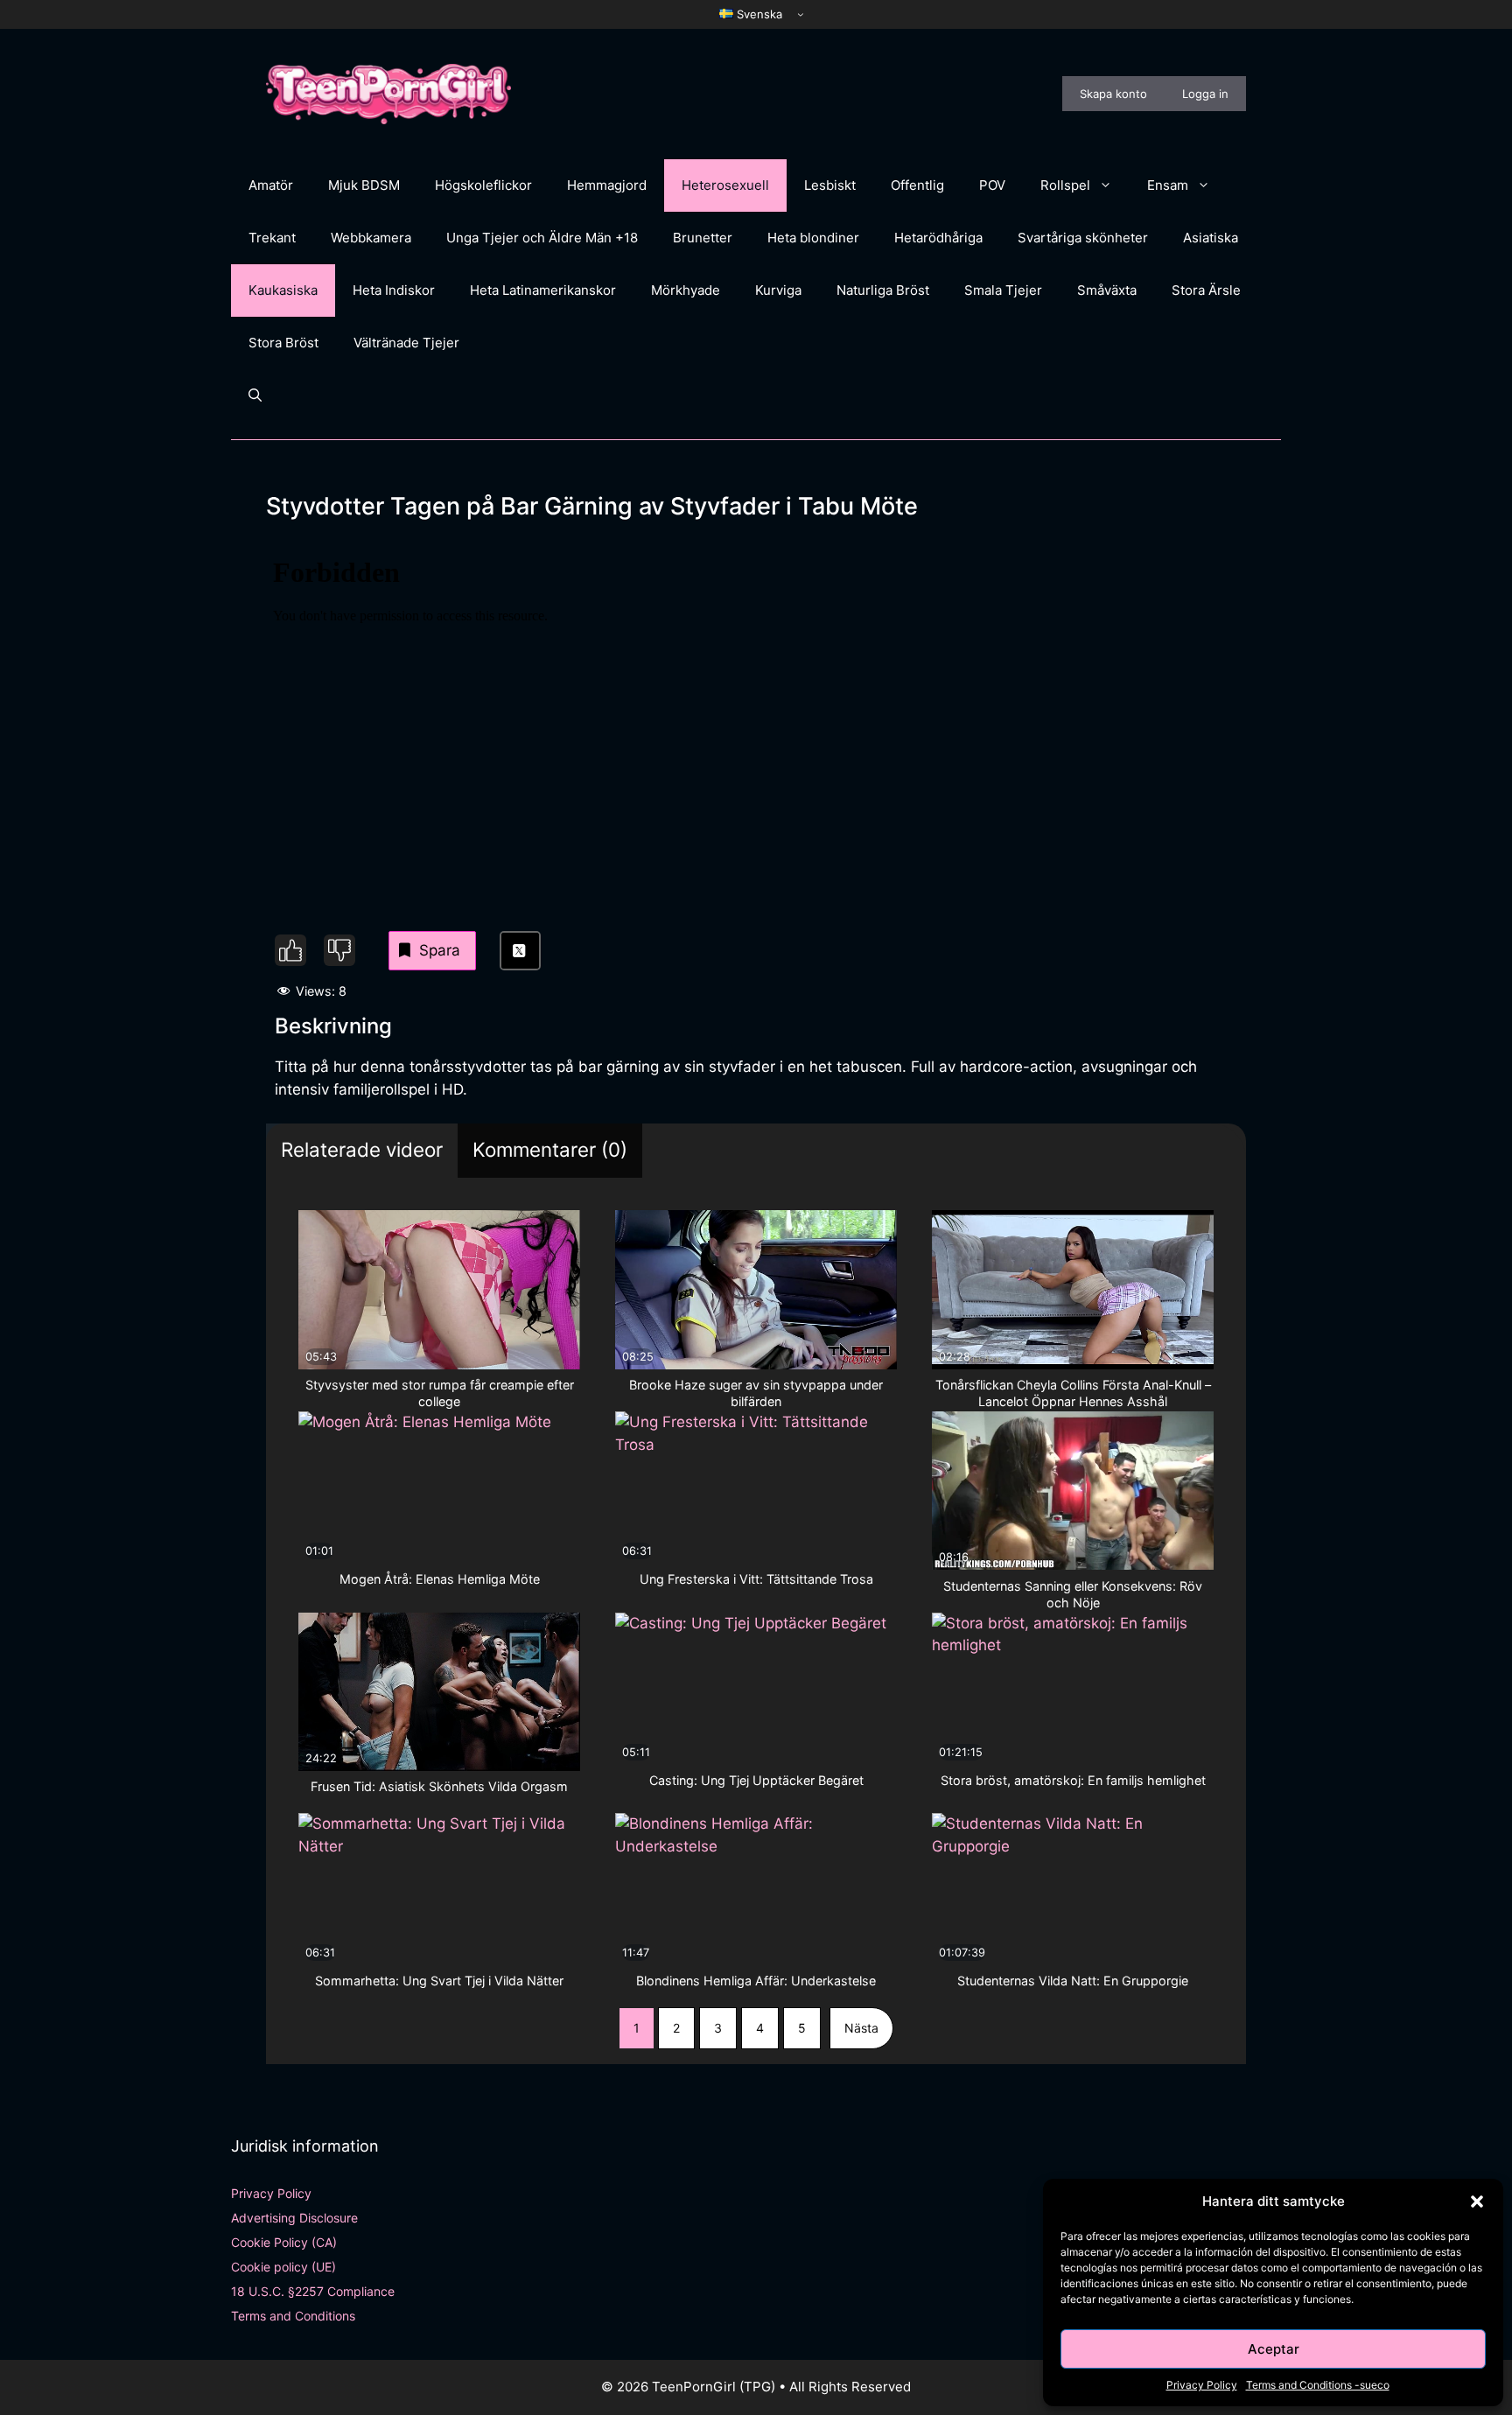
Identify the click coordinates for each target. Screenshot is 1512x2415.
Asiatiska (1211, 238)
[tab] (362, 1151)
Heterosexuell (725, 185)
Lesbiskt (830, 185)
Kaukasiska (283, 290)
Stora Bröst (283, 343)
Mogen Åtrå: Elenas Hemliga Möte (440, 1579)
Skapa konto (1113, 94)
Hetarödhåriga (938, 238)
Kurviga (778, 290)
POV (992, 185)
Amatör (271, 185)
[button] (1477, 2201)
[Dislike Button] (339, 950)
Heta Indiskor (394, 290)
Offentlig (917, 185)
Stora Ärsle (1206, 290)
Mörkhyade (686, 290)
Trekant (272, 238)
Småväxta (1107, 290)
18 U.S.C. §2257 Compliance (313, 2291)
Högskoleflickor (483, 185)
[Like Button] (290, 950)
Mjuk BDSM (364, 185)
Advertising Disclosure (294, 2218)
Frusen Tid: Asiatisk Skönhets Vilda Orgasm (439, 1786)
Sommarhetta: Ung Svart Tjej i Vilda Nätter (439, 1981)
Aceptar (1274, 2349)
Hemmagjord (607, 185)
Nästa (861, 2028)
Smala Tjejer (1003, 290)
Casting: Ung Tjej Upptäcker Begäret (756, 1780)
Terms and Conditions (293, 2316)
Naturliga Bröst (883, 290)
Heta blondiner (813, 238)
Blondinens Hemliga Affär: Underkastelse (756, 1981)
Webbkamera (371, 238)
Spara (440, 950)
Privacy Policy (1202, 2385)
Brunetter (703, 238)
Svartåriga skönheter (1083, 238)
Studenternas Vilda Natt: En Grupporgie (1073, 1981)
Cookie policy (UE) (283, 2267)
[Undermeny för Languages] (801, 14)
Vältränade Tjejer (406, 343)
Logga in (1205, 94)
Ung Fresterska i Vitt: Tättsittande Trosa (756, 1579)
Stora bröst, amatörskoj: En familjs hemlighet (1073, 1780)
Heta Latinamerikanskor (543, 290)
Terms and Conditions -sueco (1318, 2385)
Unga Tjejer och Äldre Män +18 (542, 238)
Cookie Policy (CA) (284, 2242)
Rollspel (1065, 185)
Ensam (1168, 185)
